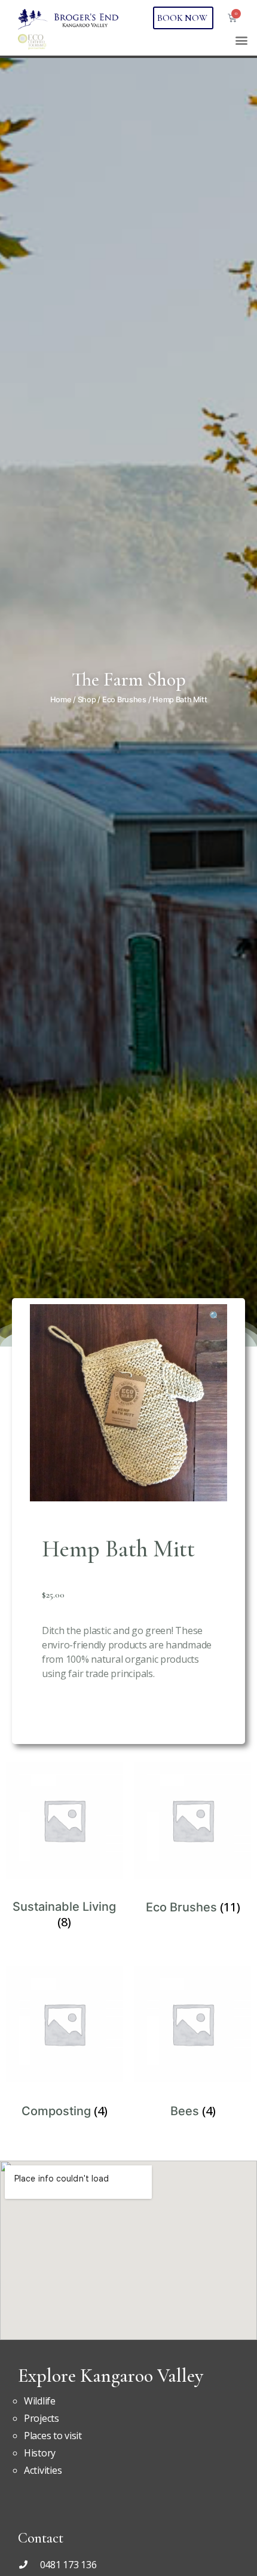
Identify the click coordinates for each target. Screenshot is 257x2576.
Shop (87, 700)
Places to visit (53, 2436)
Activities (43, 2470)
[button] (241, 40)
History (40, 2453)
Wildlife (40, 2401)
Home (61, 700)
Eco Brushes (124, 700)
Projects (42, 2418)
